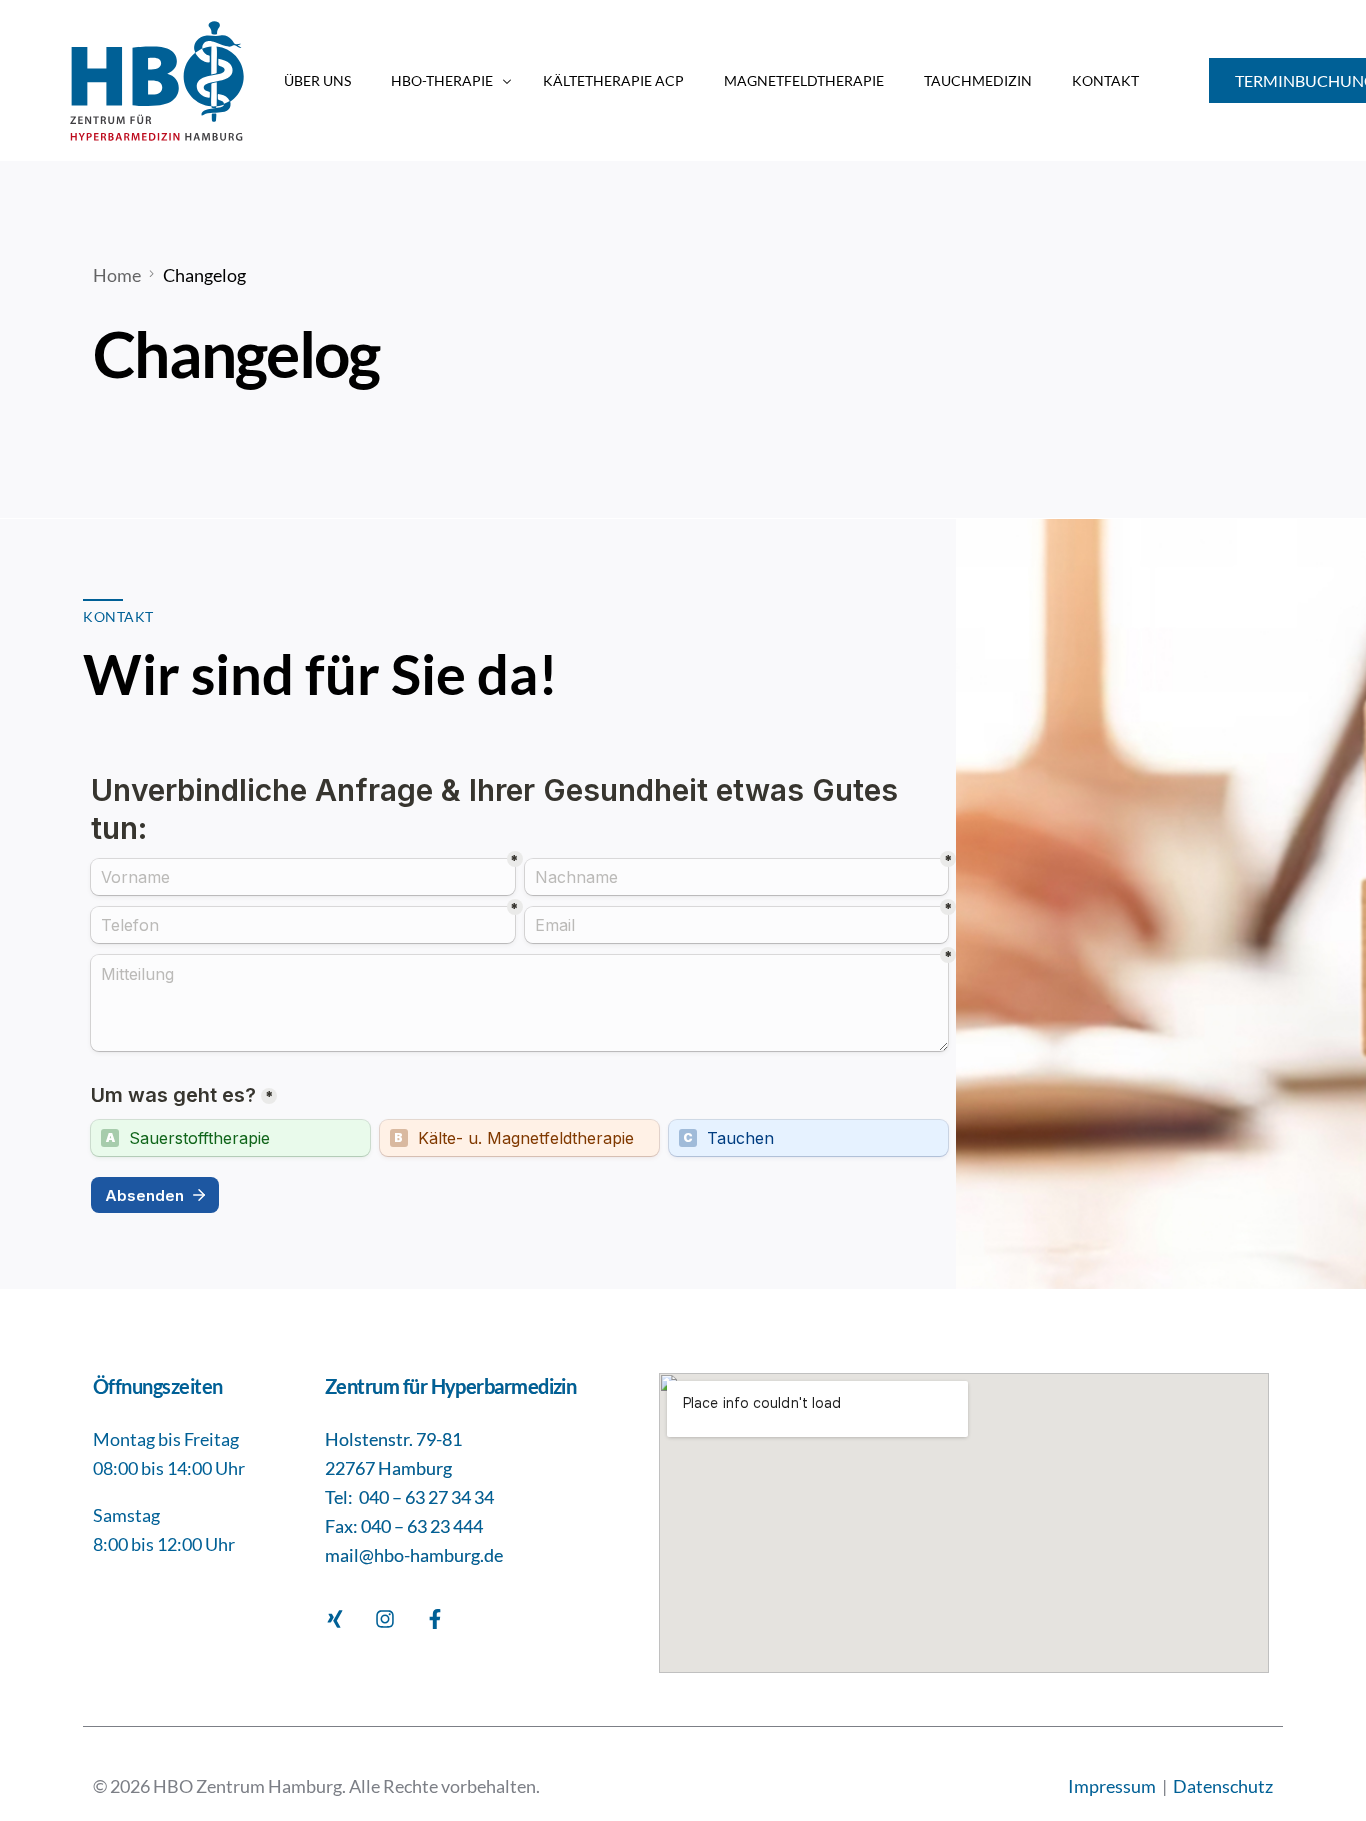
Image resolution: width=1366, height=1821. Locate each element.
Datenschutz (1223, 1786)
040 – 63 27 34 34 (426, 1497)
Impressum (1113, 1786)
